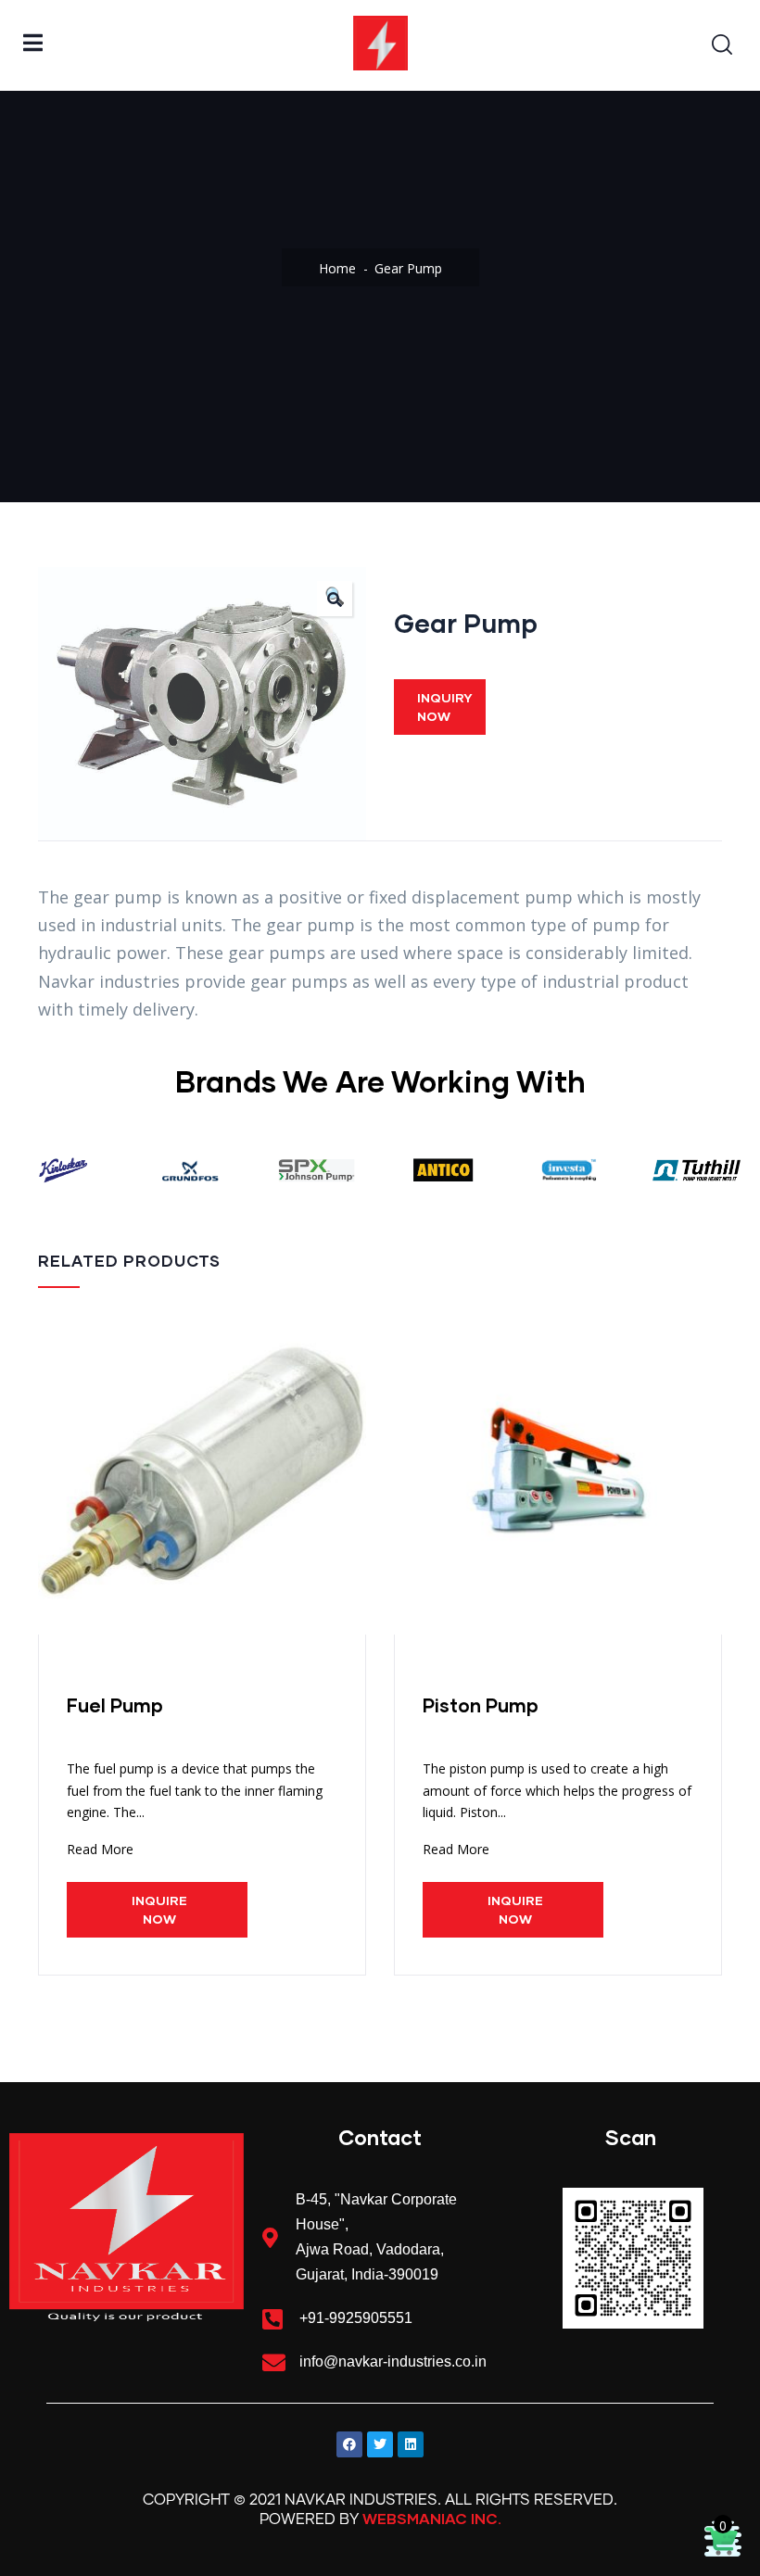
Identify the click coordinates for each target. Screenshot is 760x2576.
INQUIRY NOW (445, 707)
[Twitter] (380, 2444)
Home (337, 268)
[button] (335, 599)
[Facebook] (349, 2444)
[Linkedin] (411, 2444)
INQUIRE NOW (159, 1909)
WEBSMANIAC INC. (432, 2518)
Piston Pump (481, 1705)
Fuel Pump (115, 1705)
